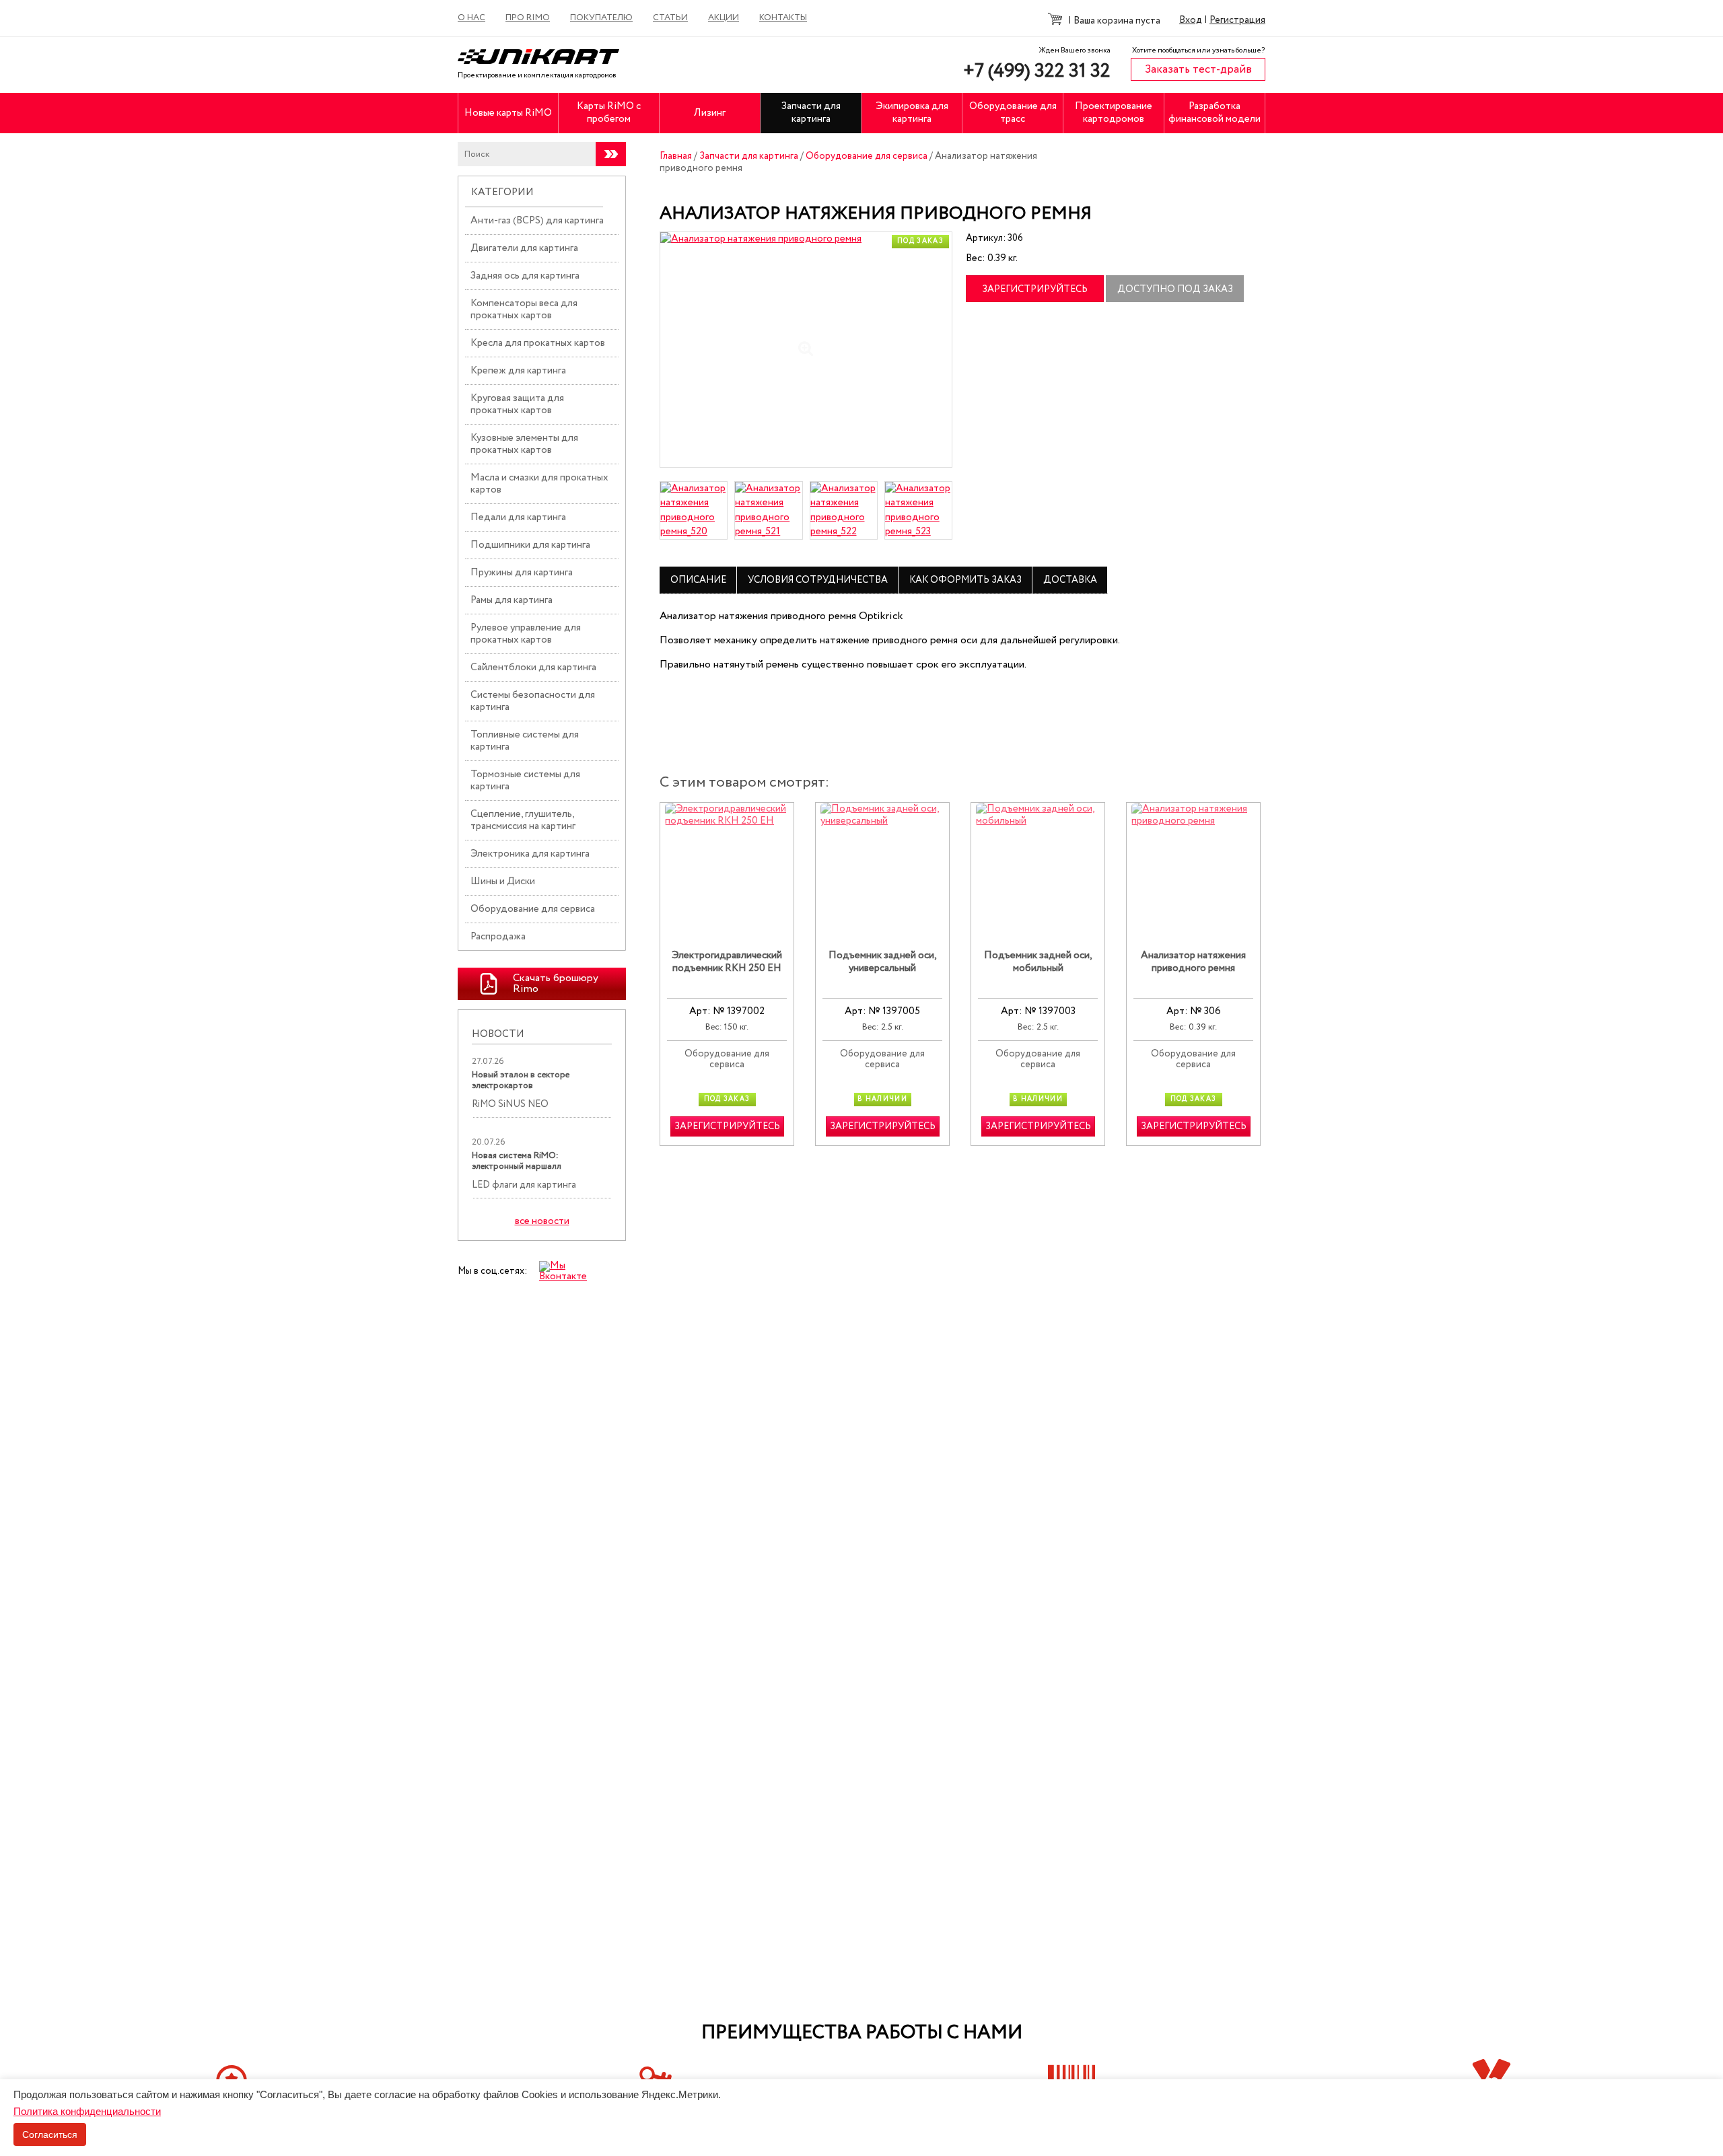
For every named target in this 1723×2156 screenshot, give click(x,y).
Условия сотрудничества (818, 580)
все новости (542, 1222)
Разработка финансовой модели (1215, 113)
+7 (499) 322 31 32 (1037, 71)
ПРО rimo (528, 18)
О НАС (471, 18)
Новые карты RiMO (508, 113)
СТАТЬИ (670, 18)
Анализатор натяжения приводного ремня (1193, 963)
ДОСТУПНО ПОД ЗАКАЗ (1175, 289)
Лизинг (710, 113)
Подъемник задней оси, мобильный (1038, 963)
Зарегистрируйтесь (1035, 289)
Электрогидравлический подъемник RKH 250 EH (727, 963)
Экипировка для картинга (912, 113)
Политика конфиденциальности (87, 2111)
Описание (698, 580)
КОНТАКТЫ (783, 18)
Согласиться (50, 2134)
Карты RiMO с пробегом (609, 113)
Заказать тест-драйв (1198, 70)
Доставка (1070, 580)
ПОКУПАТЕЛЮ (601, 18)
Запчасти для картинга (811, 113)
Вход (1191, 20)
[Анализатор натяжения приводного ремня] (806, 350)
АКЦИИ (724, 18)
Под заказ (920, 241)
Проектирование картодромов (1114, 113)
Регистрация (1237, 20)
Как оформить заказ (965, 580)
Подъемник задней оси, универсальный (883, 963)
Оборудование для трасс (1013, 113)
